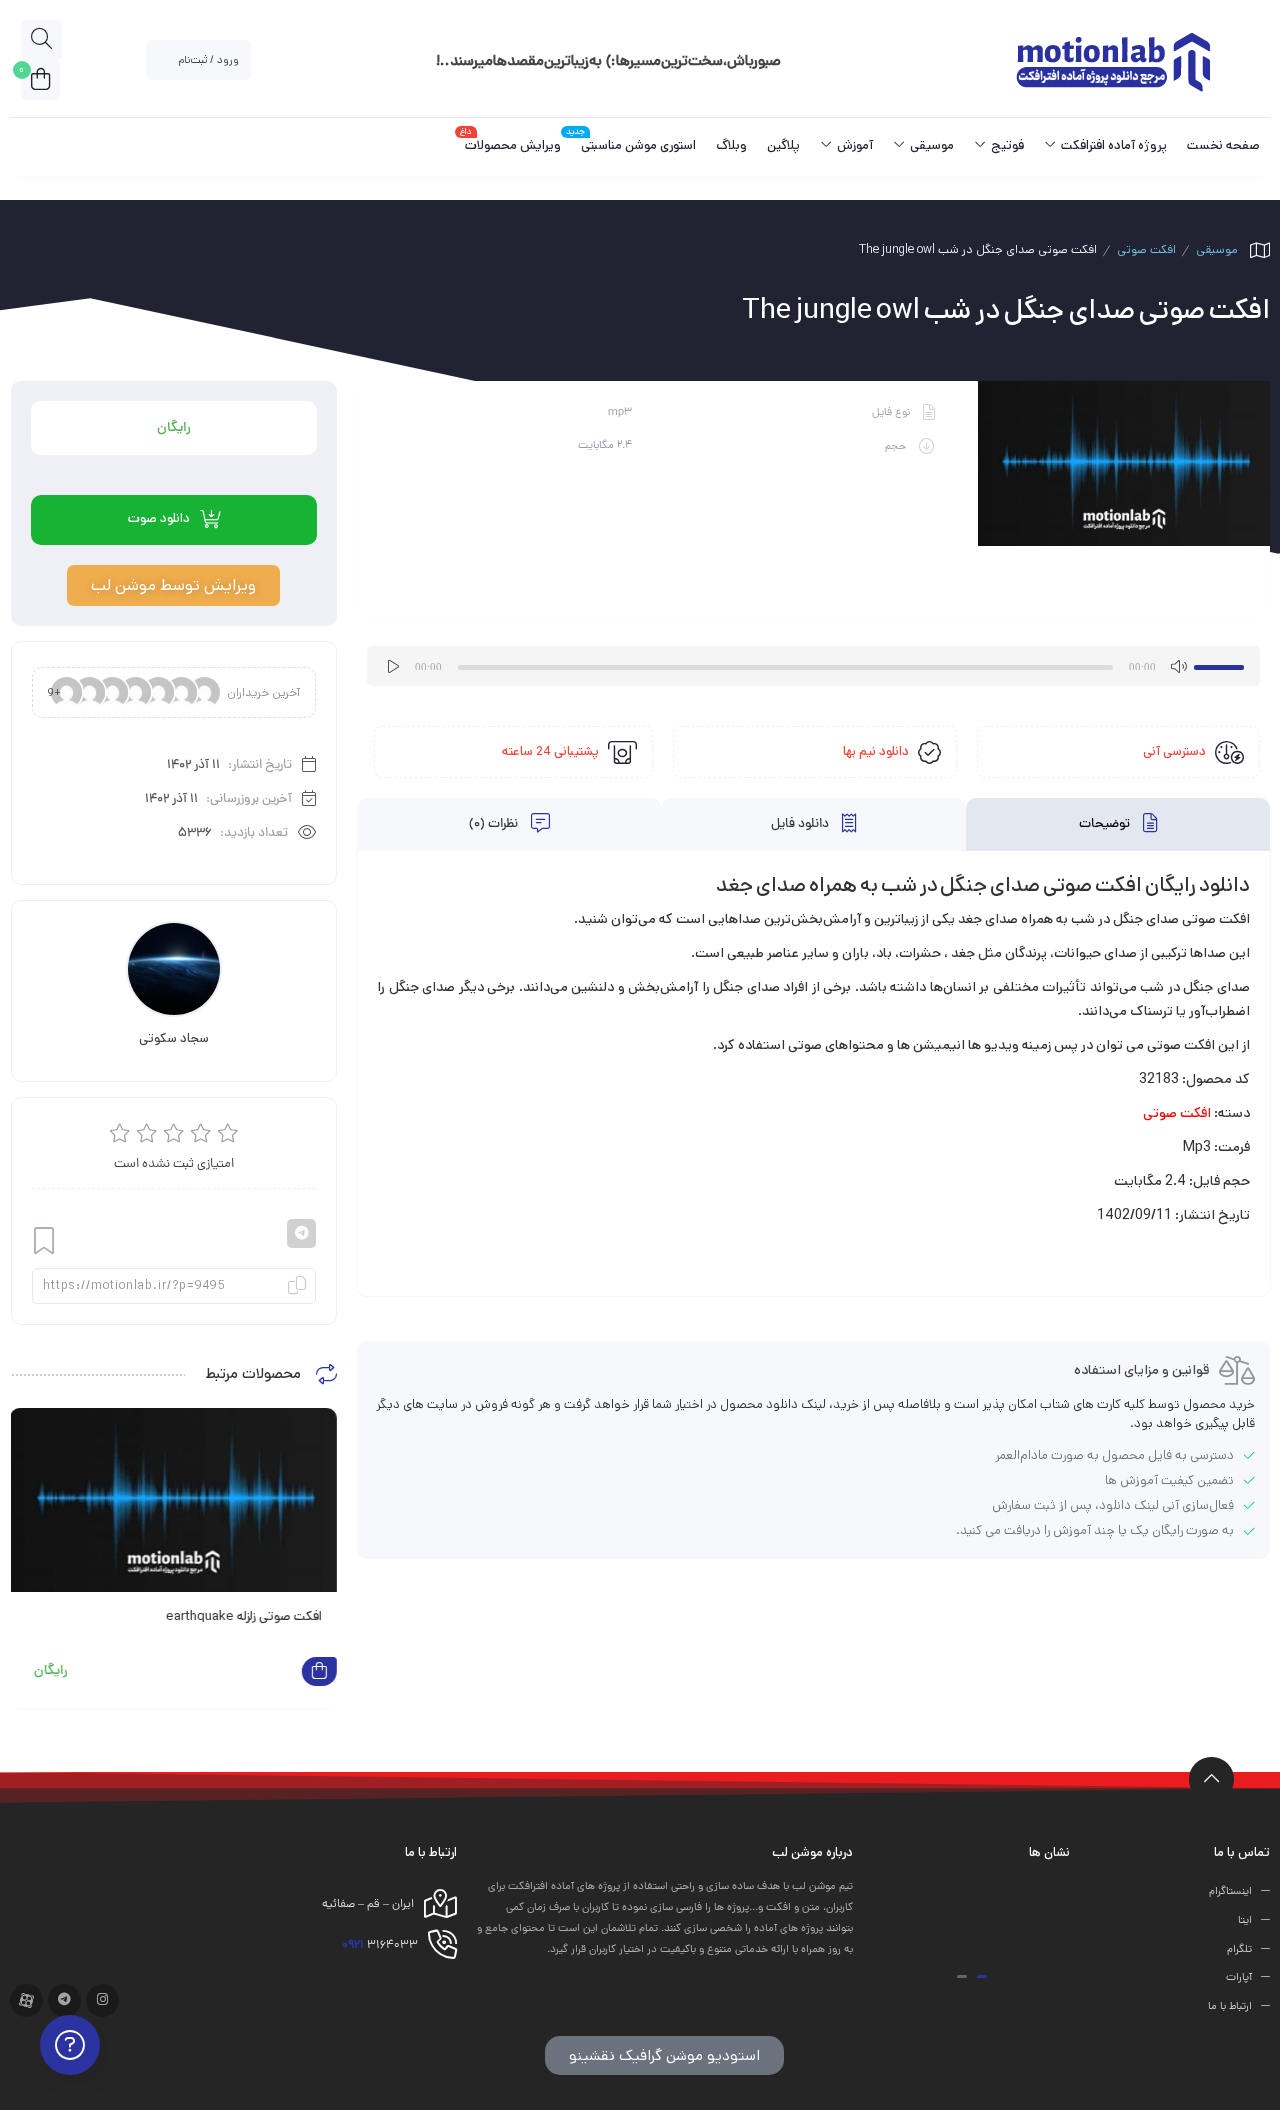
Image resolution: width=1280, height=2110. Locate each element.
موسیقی (1217, 249)
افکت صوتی (1146, 249)
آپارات (1239, 1978)
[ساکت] (1178, 666)
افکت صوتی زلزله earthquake (244, 1616)
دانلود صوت (159, 518)
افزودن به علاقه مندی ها (44, 1241)
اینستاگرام (1230, 1892)
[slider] (1222, 664)
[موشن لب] (1112, 60)
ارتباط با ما (1230, 2007)
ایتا (1245, 1921)
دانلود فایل (801, 825)
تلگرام (1239, 1949)
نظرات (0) (495, 825)
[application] (813, 666)
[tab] (1118, 824)
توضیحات (1106, 825)
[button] (982, 1976)
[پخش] (393, 666)
